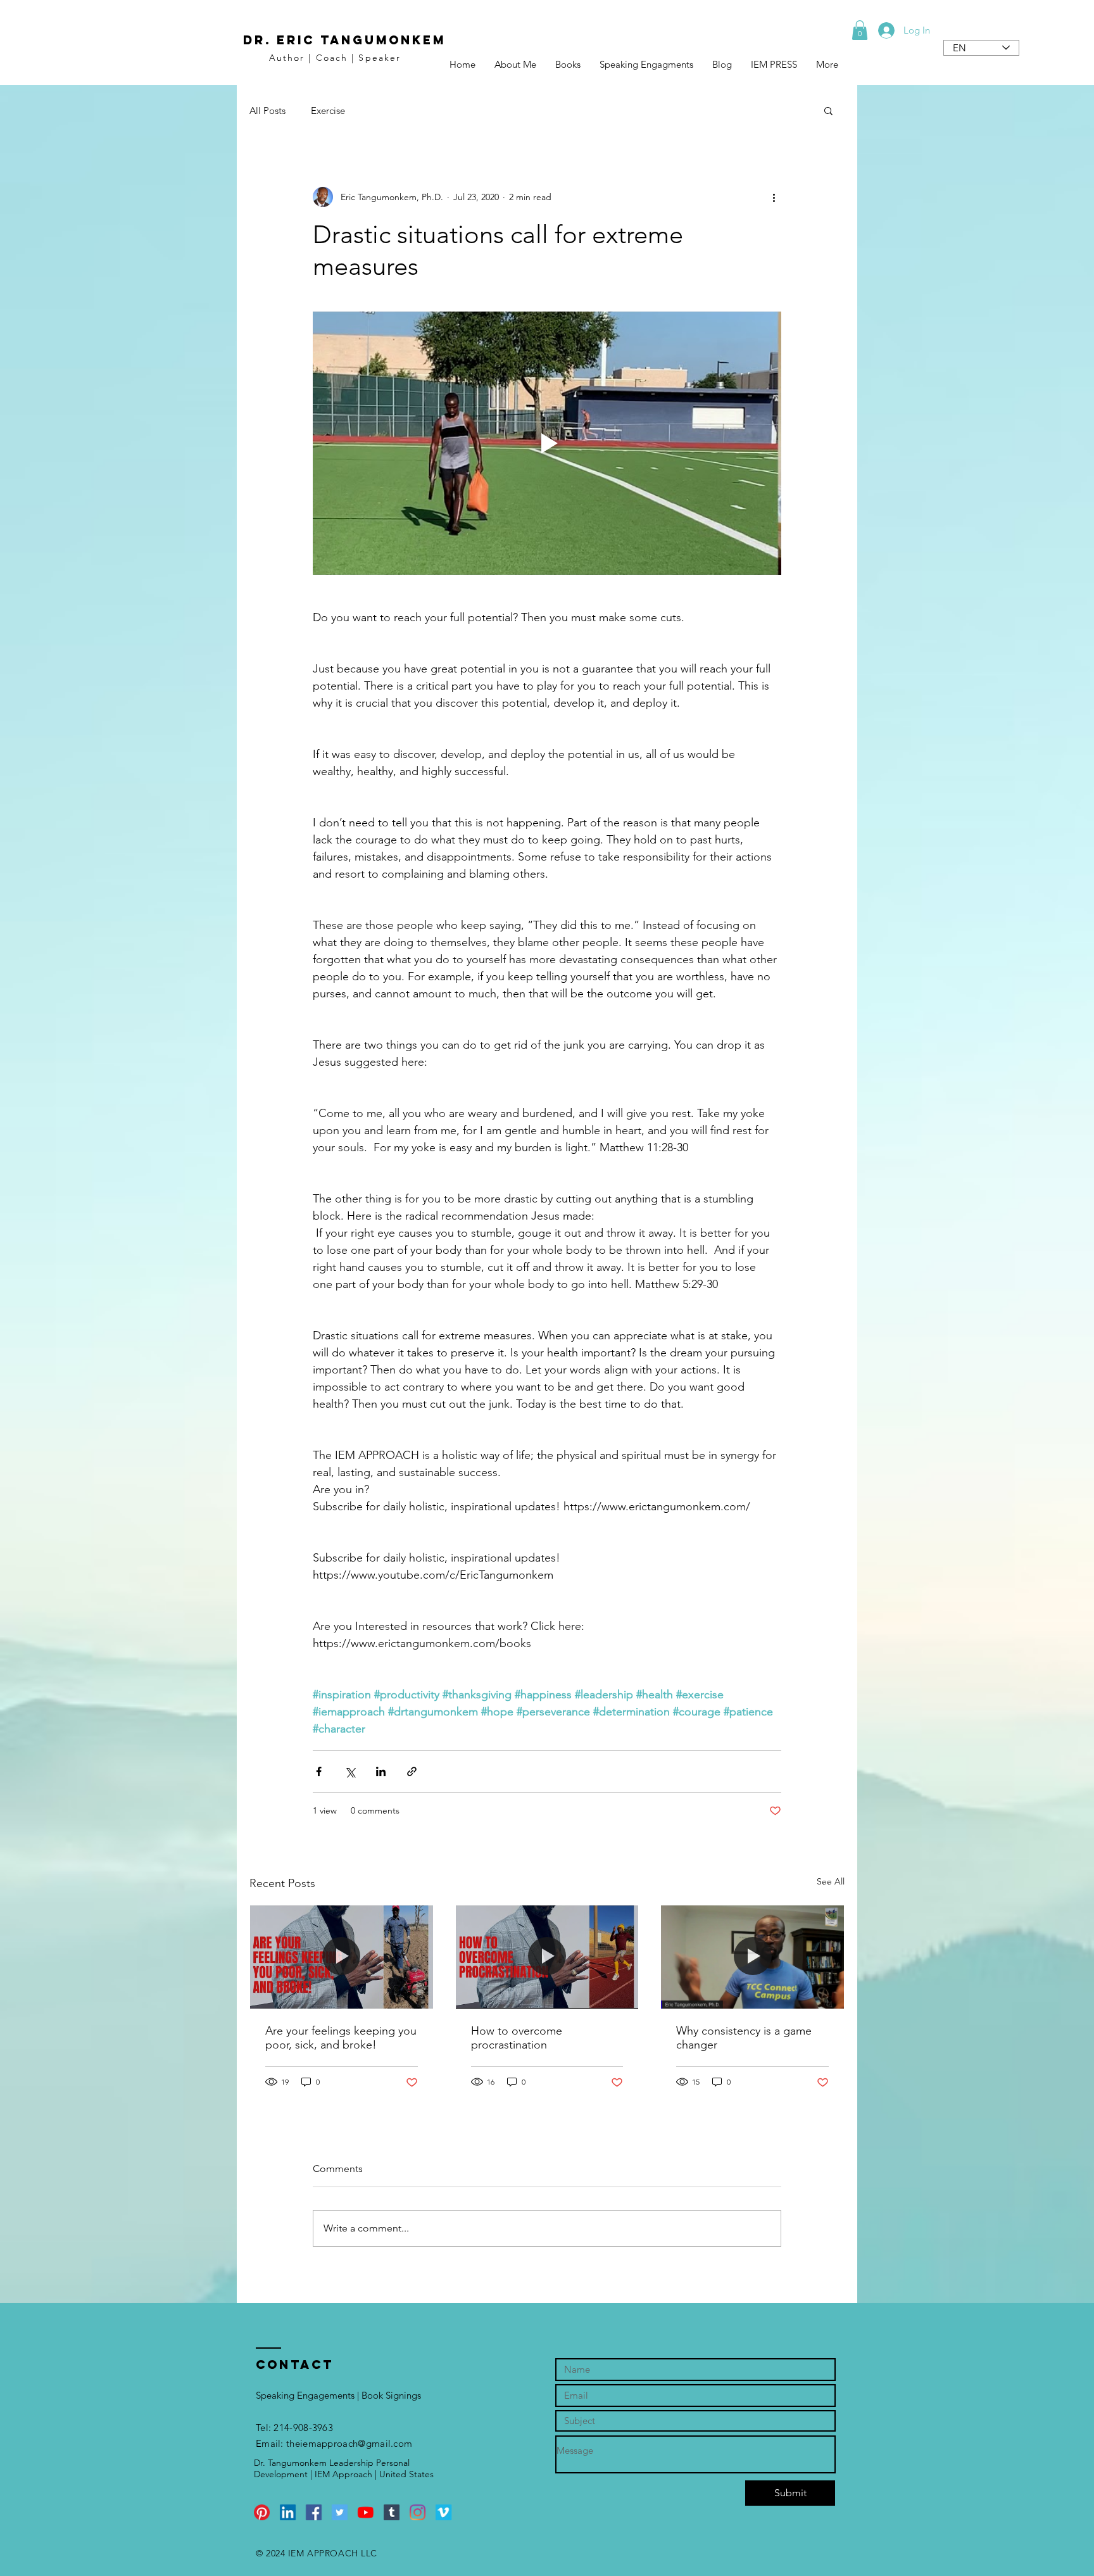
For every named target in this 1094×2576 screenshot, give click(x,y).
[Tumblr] (392, 2512)
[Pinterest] (262, 2512)
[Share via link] (412, 1771)
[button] (860, 30)
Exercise (328, 110)
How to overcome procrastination (517, 2038)
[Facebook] (314, 2512)
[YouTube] (366, 2512)
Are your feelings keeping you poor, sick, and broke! (341, 2038)
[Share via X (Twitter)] (350, 1771)
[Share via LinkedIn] (381, 1771)
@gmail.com (385, 2443)
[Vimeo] (443, 2512)
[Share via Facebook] (319, 1771)
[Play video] (547, 443)
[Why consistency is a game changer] (752, 1957)
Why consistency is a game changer (744, 2038)
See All (831, 1881)
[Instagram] (418, 2512)
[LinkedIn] (288, 2512)
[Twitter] (340, 2512)
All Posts (267, 110)
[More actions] (774, 197)
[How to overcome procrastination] (547, 1957)
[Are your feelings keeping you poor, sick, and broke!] (342, 1957)
